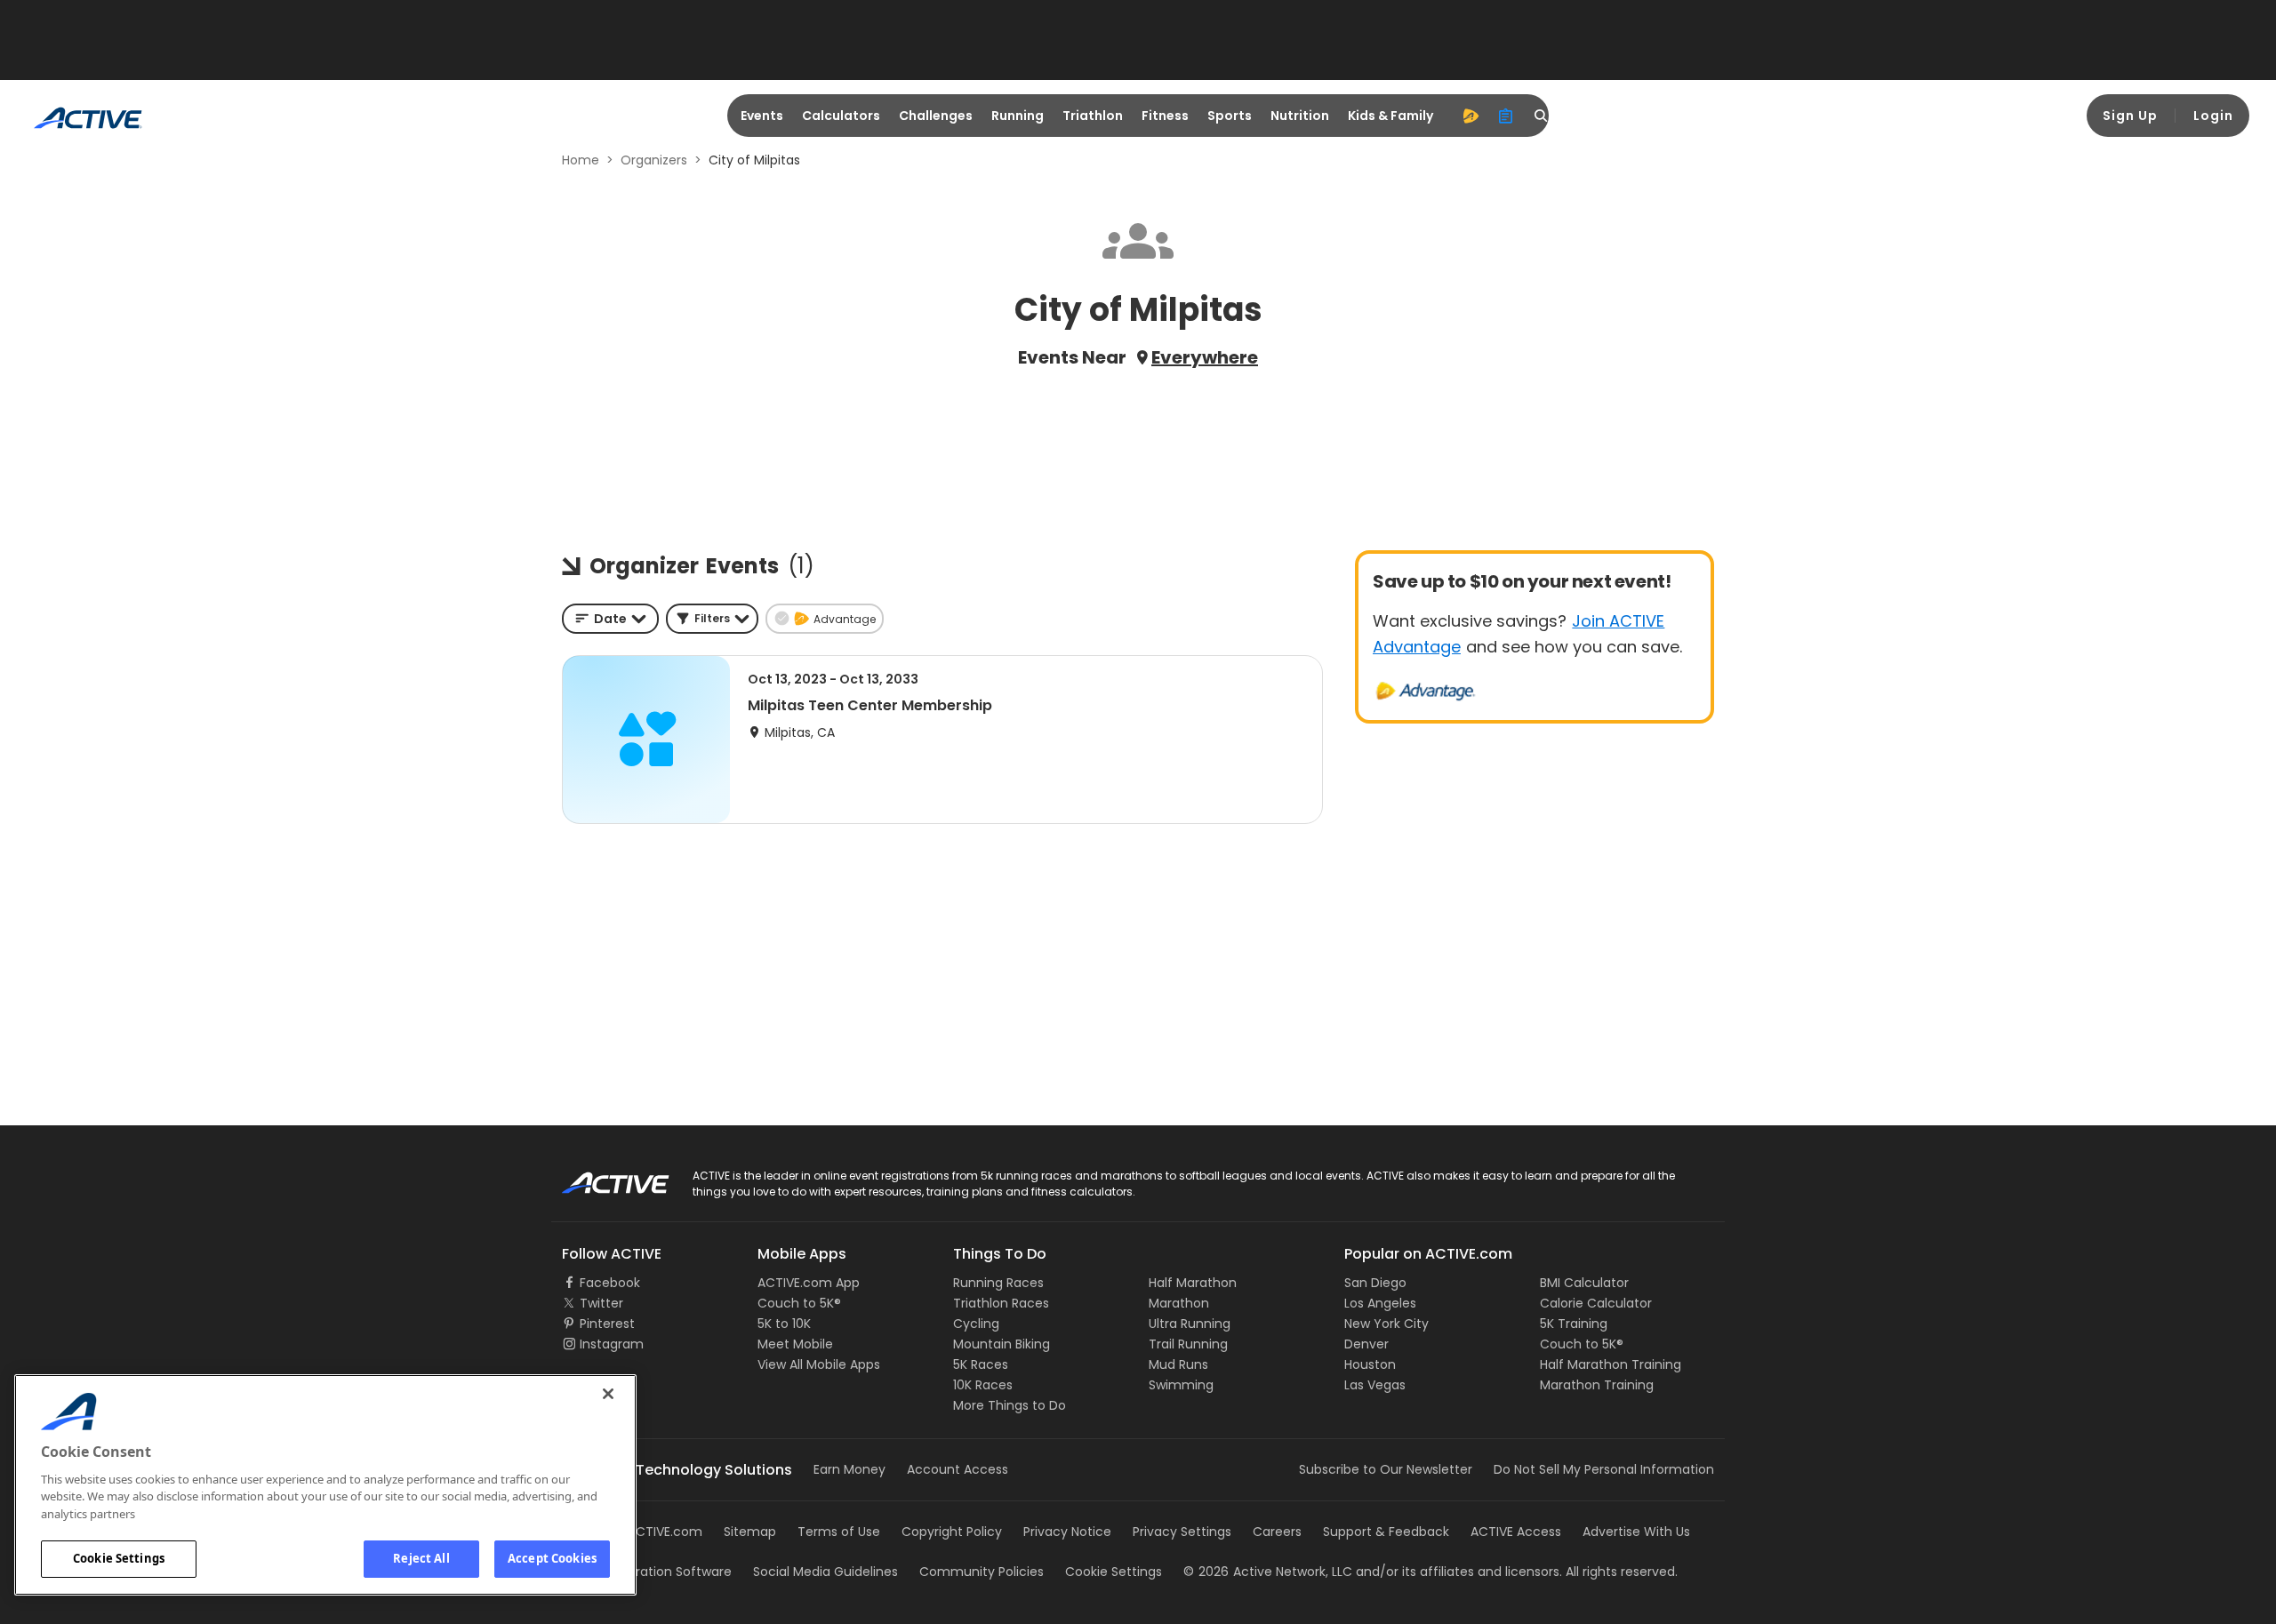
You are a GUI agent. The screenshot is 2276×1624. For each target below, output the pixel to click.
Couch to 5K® (799, 1303)
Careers (1277, 1532)
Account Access (958, 1469)
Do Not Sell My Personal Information (1604, 1469)
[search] (1542, 116)
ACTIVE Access (1516, 1532)
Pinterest (607, 1324)
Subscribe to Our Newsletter (1386, 1469)
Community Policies (982, 1572)
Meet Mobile (795, 1344)
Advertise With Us (1636, 1532)
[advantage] (1471, 116)
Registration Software (665, 1572)
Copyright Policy (952, 1532)
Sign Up (2130, 116)
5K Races (981, 1364)
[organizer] (1506, 116)
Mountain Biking (1002, 1344)
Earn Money (849, 1469)
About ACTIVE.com (645, 1532)
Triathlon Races (1001, 1303)
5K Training (1574, 1324)
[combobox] (610, 619)
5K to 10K (784, 1324)
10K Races (983, 1385)
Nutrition (1300, 116)
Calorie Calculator (1596, 1303)
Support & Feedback (1386, 1532)
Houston (1370, 1364)
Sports (1230, 116)
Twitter (601, 1303)
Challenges (936, 116)
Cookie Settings (119, 1558)
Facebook (610, 1283)
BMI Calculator (1584, 1283)
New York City (1386, 1324)
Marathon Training (1597, 1385)
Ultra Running (1190, 1324)
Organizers (654, 160)
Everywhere (1205, 357)
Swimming (1181, 1385)
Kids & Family (1390, 116)
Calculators (841, 116)
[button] (712, 619)
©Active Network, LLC (1268, 1572)
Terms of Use (839, 1532)
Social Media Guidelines (825, 1572)
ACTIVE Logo (600, 1177)
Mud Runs (1178, 1364)
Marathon (1179, 1303)
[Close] (608, 1394)
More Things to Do (1010, 1405)
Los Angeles (1380, 1303)
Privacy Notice (1067, 1532)
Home (581, 160)
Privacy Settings (1182, 1532)
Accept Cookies (552, 1558)
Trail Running (1188, 1344)
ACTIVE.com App (809, 1283)
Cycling (976, 1324)
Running (1018, 116)
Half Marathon (1193, 1283)
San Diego (1375, 1283)
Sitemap (750, 1532)
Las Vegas (1375, 1385)
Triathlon (1093, 116)
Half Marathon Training (1611, 1364)
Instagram (612, 1344)
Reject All (421, 1558)
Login (2213, 116)
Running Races (998, 1283)
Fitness (1165, 116)
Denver (1366, 1344)
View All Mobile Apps (819, 1364)
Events (762, 116)
